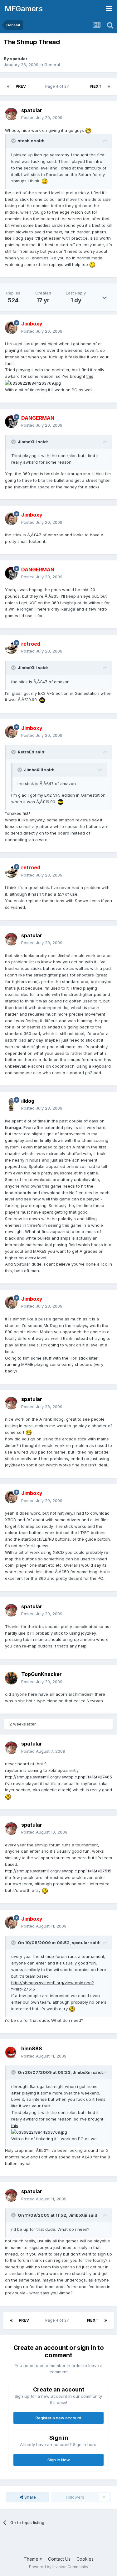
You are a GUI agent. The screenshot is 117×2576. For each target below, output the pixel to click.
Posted (42, 117)
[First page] (8, 86)
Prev (21, 86)
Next (96, 86)
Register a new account (58, 2418)
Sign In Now (59, 2460)
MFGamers (24, 9)
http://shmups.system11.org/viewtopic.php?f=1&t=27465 (58, 1777)
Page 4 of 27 (58, 86)
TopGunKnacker (41, 1674)
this (90, 376)
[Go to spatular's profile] (11, 114)
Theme (32, 2559)
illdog (28, 1101)
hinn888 (32, 2048)
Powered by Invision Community (59, 2567)
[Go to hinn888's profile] (11, 2053)
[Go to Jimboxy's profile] (11, 328)
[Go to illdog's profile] (11, 1105)
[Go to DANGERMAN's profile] (11, 422)
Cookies (85, 2559)
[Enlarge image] (88, 130)
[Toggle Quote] (14, 141)
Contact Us (59, 2559)
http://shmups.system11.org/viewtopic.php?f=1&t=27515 (58, 1871)
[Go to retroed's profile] (11, 648)
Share (29, 2497)
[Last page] (109, 86)
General (52, 65)
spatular (19, 59)
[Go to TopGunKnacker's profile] (11, 1678)
